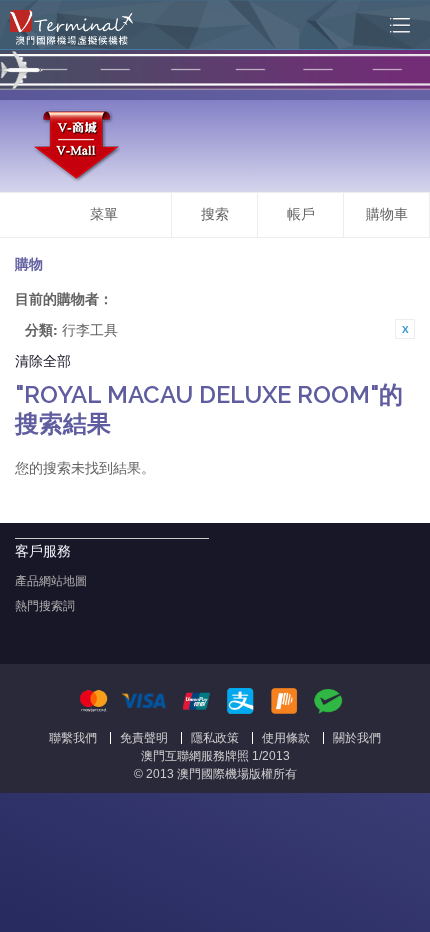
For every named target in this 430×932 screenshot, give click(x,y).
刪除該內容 (405, 329)
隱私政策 (215, 738)
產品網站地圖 (51, 581)
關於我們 (357, 738)
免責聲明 (144, 738)
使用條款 (286, 738)
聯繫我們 (73, 738)
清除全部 (43, 360)
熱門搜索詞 (45, 606)
